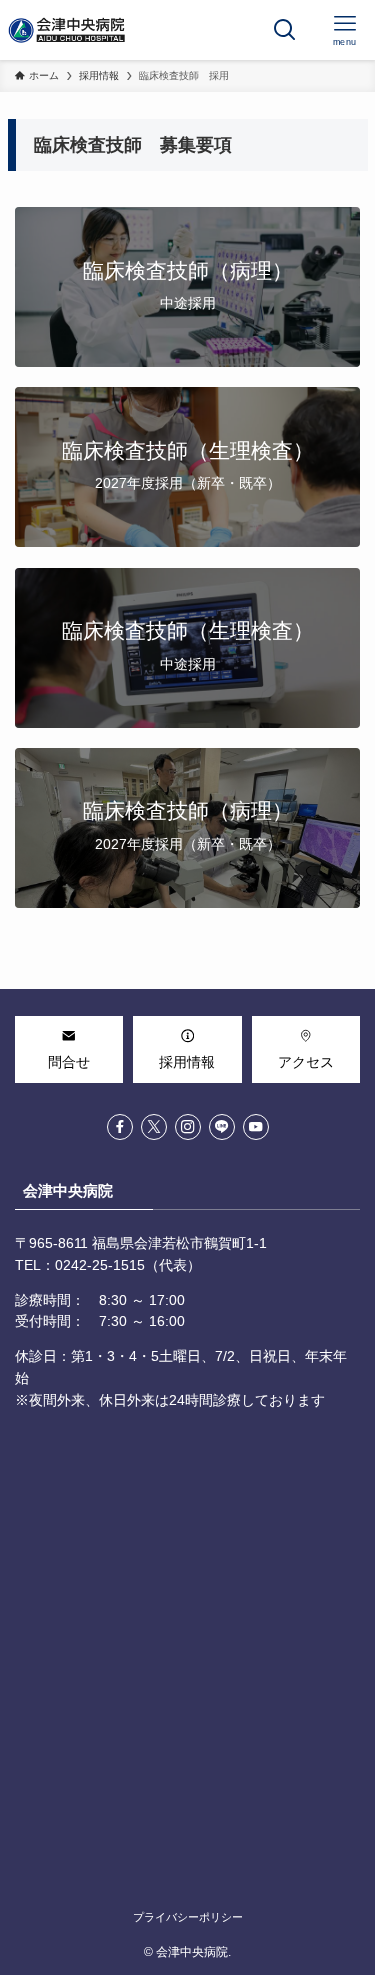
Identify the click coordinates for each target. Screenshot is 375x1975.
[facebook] (120, 1127)
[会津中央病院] (68, 30)
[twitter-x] (154, 1127)
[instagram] (188, 1127)
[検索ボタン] (285, 30)
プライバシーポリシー (188, 1917)
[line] (222, 1127)
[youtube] (256, 1127)
